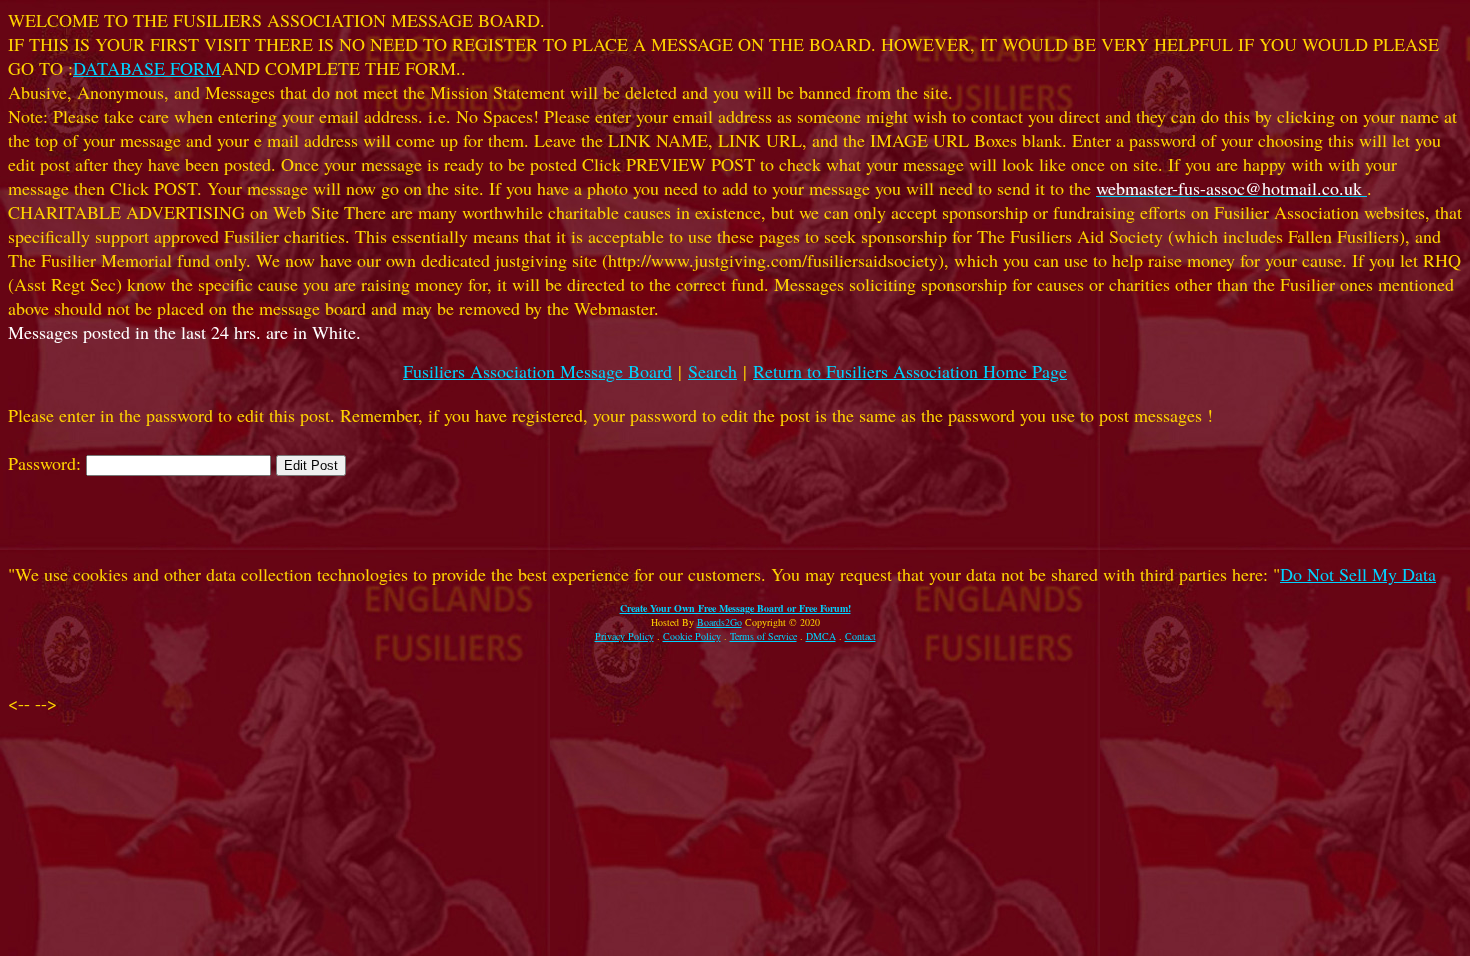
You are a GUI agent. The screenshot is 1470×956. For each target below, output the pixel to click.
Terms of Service (763, 636)
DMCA (821, 636)
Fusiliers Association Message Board (537, 371)
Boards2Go (719, 622)
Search (712, 371)
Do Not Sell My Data (1358, 574)
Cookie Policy (692, 636)
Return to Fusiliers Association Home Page (910, 371)
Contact (860, 636)
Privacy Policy (624, 636)
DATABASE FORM (147, 68)
